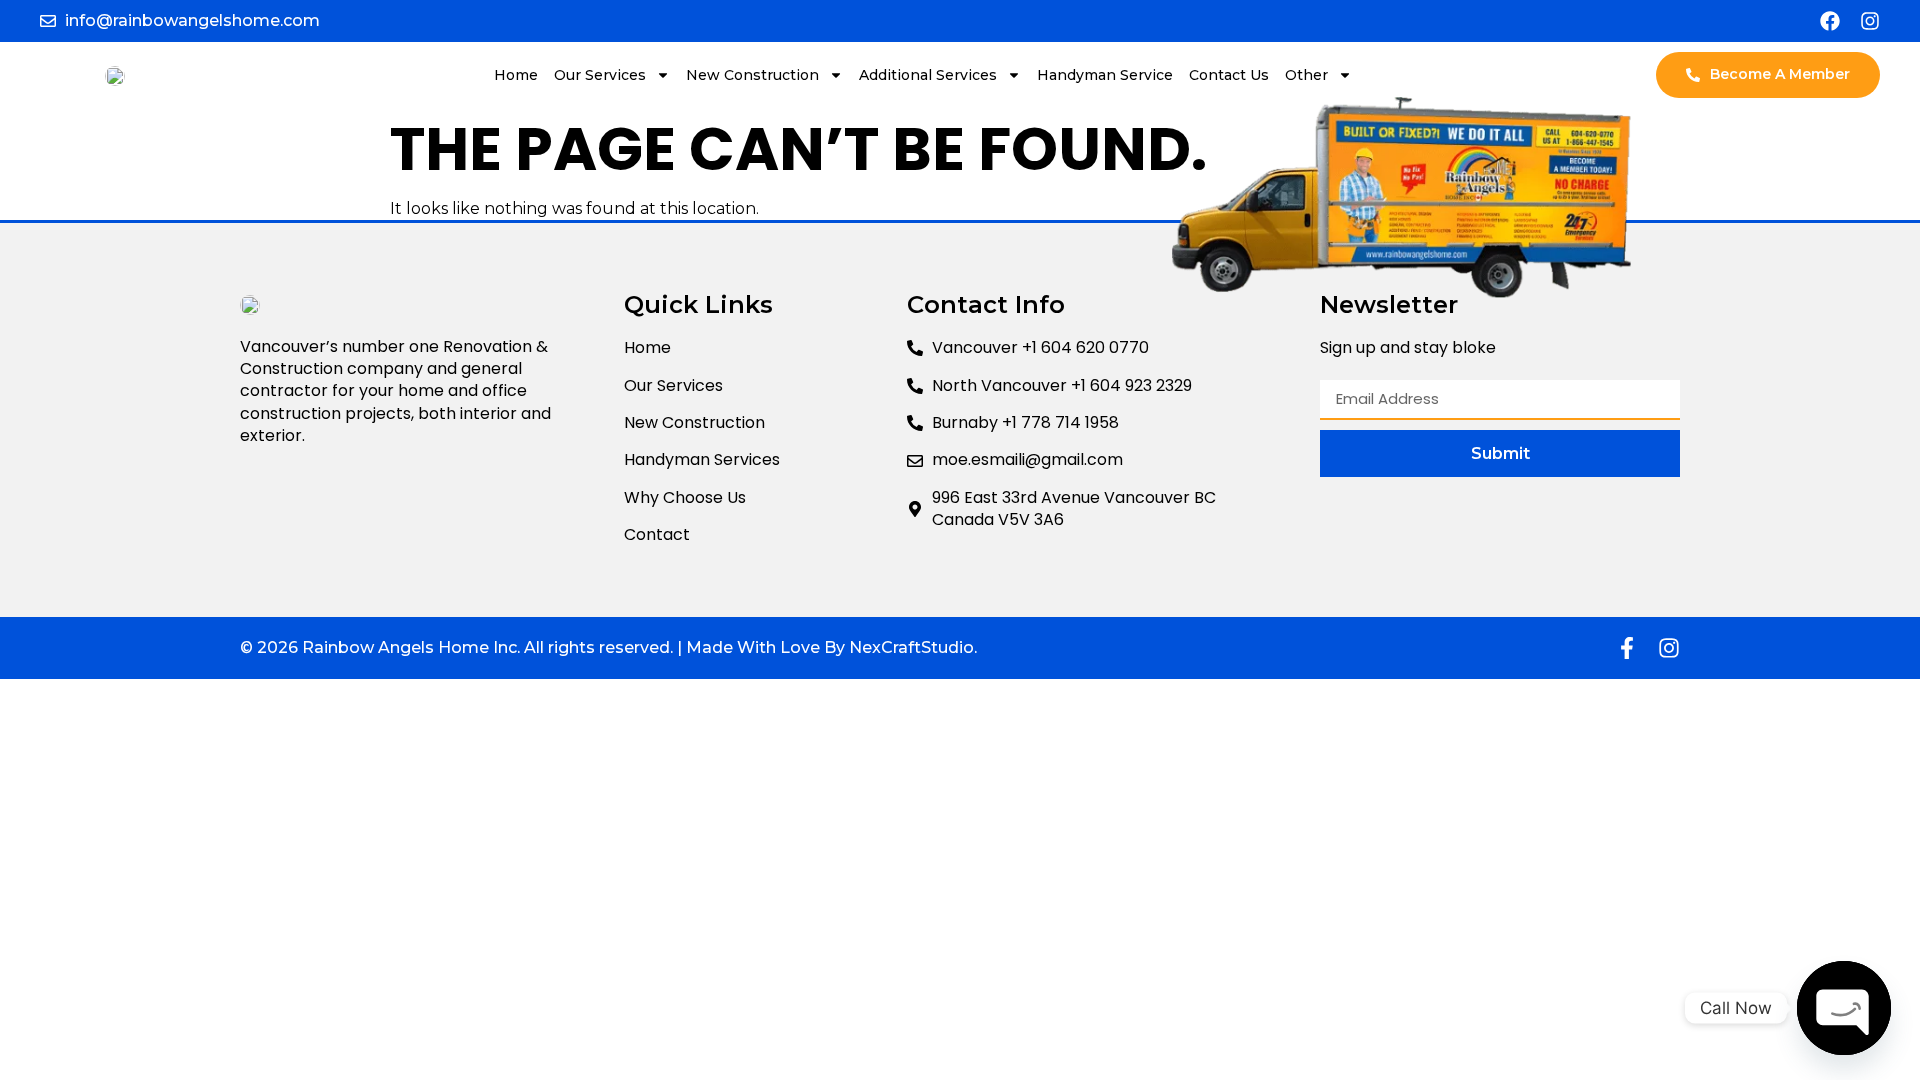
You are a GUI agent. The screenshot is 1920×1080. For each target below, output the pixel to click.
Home (516, 75)
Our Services (600, 75)
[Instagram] (1870, 21)
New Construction (752, 75)
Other (1306, 75)
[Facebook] (1830, 21)
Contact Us (1229, 75)
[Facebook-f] (1627, 648)
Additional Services (928, 75)
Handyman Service (1105, 75)
